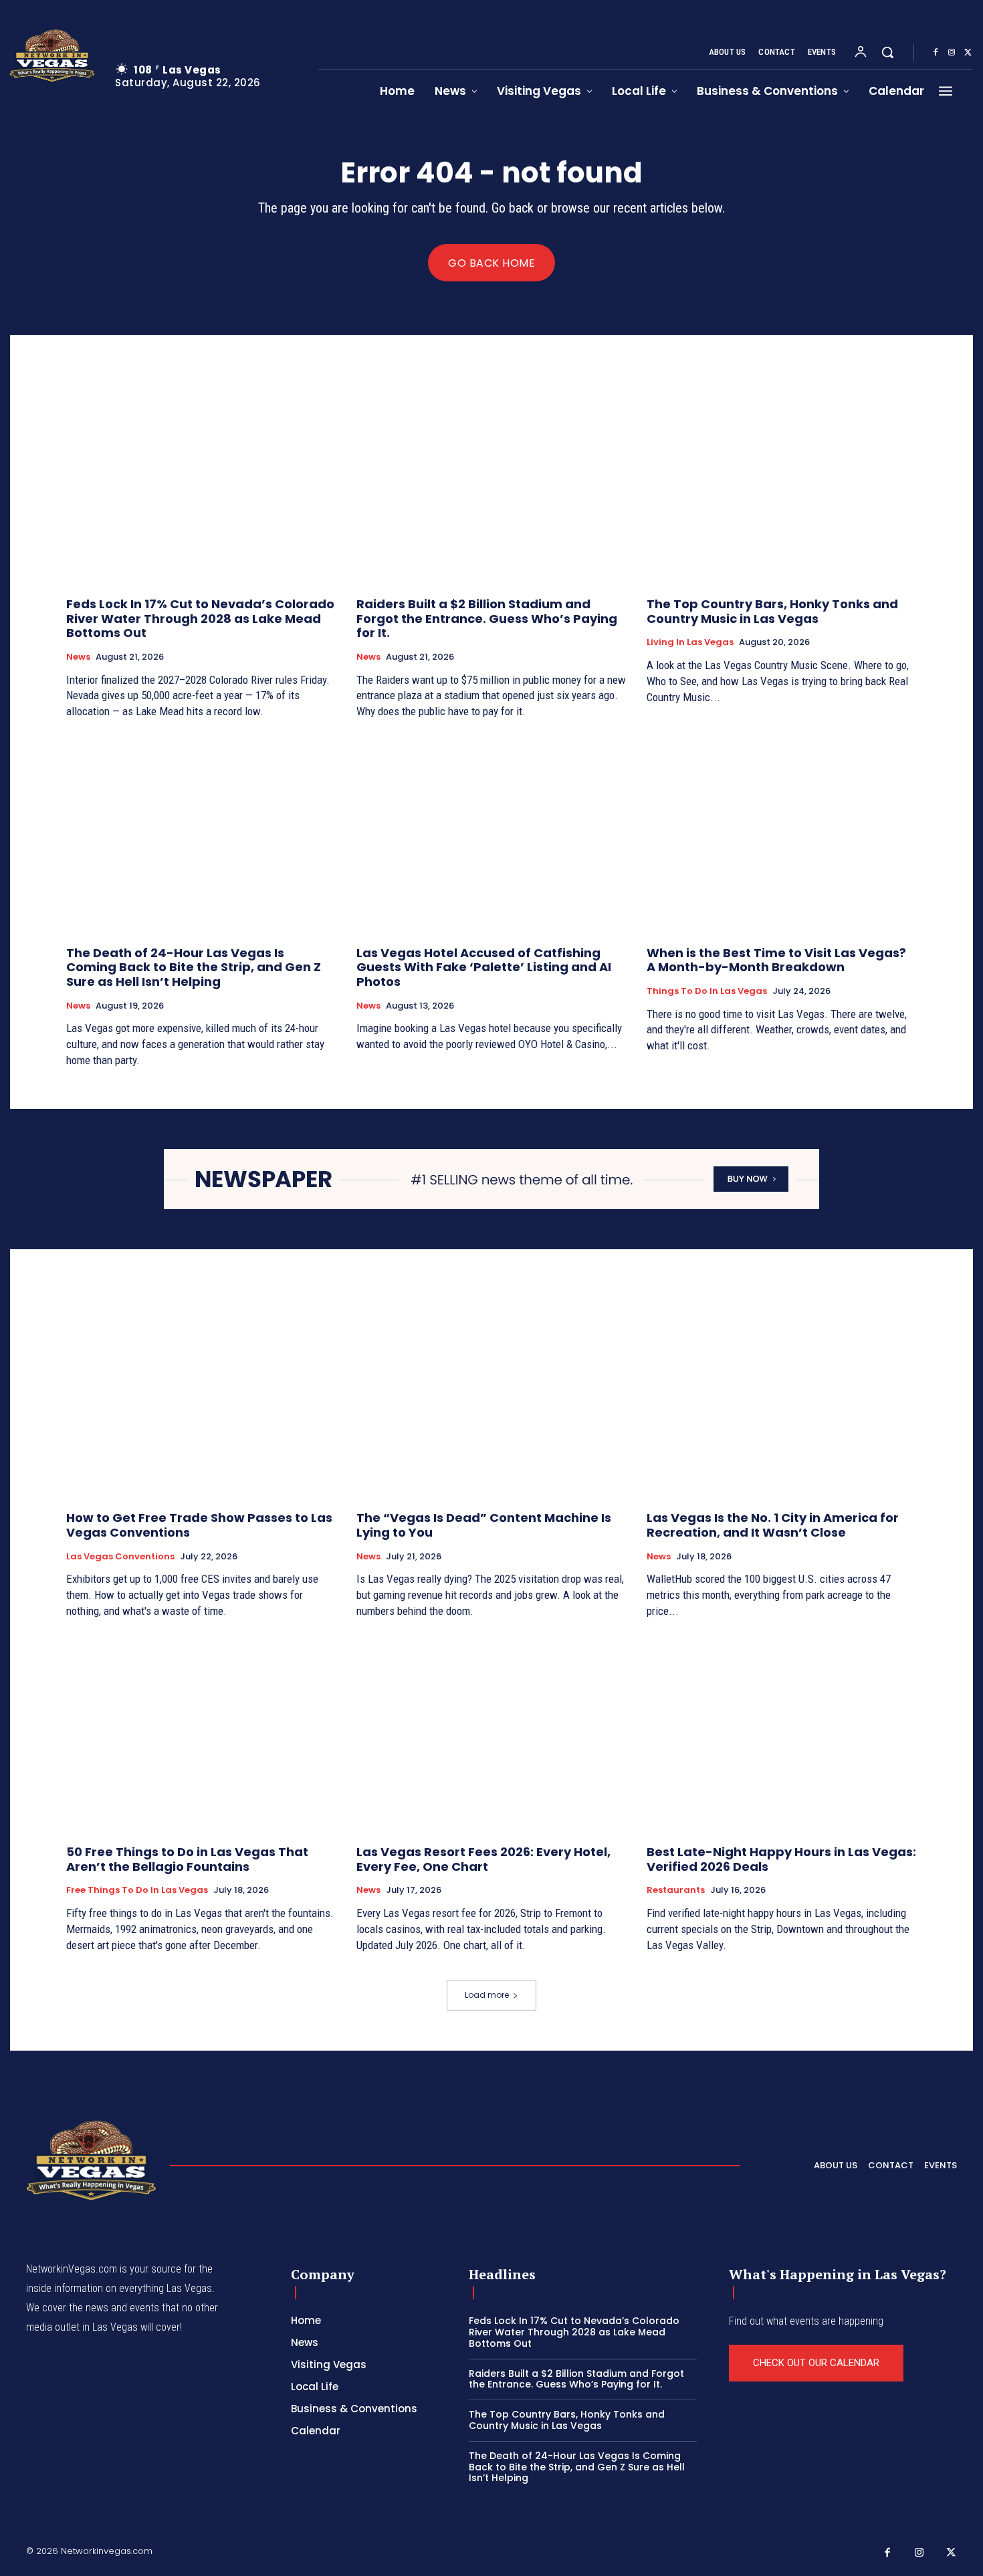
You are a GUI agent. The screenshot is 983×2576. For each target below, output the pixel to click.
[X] (968, 53)
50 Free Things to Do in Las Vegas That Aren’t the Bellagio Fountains (187, 1859)
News (78, 657)
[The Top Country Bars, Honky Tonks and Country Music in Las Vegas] (782, 486)
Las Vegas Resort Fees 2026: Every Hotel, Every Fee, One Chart (483, 1859)
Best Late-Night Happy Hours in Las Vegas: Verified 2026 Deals (781, 1859)
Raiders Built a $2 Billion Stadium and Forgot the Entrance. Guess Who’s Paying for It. (487, 618)
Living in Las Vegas (690, 642)
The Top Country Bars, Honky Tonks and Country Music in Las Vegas (772, 611)
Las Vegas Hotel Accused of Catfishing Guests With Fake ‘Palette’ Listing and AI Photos (484, 967)
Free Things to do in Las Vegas (137, 1890)
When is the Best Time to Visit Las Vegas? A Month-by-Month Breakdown (776, 960)
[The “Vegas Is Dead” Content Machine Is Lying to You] (491, 1400)
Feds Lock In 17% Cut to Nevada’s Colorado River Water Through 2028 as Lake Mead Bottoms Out (200, 618)
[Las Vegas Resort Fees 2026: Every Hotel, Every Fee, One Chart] (491, 1733)
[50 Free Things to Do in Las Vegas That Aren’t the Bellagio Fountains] (201, 1733)
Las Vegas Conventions (120, 1557)
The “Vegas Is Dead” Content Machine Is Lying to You (484, 1525)
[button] (887, 52)
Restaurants (676, 1890)
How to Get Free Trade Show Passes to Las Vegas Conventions (199, 1525)
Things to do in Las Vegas (707, 991)
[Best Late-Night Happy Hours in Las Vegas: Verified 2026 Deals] (782, 1733)
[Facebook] (936, 53)
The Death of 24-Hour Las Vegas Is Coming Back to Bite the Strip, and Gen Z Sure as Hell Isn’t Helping (194, 967)
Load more (487, 1995)
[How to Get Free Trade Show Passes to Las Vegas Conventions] (201, 1400)
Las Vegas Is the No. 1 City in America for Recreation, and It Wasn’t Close (773, 1525)
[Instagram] (952, 53)
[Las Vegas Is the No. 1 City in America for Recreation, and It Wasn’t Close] (782, 1400)
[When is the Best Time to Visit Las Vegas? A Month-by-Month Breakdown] (782, 834)
